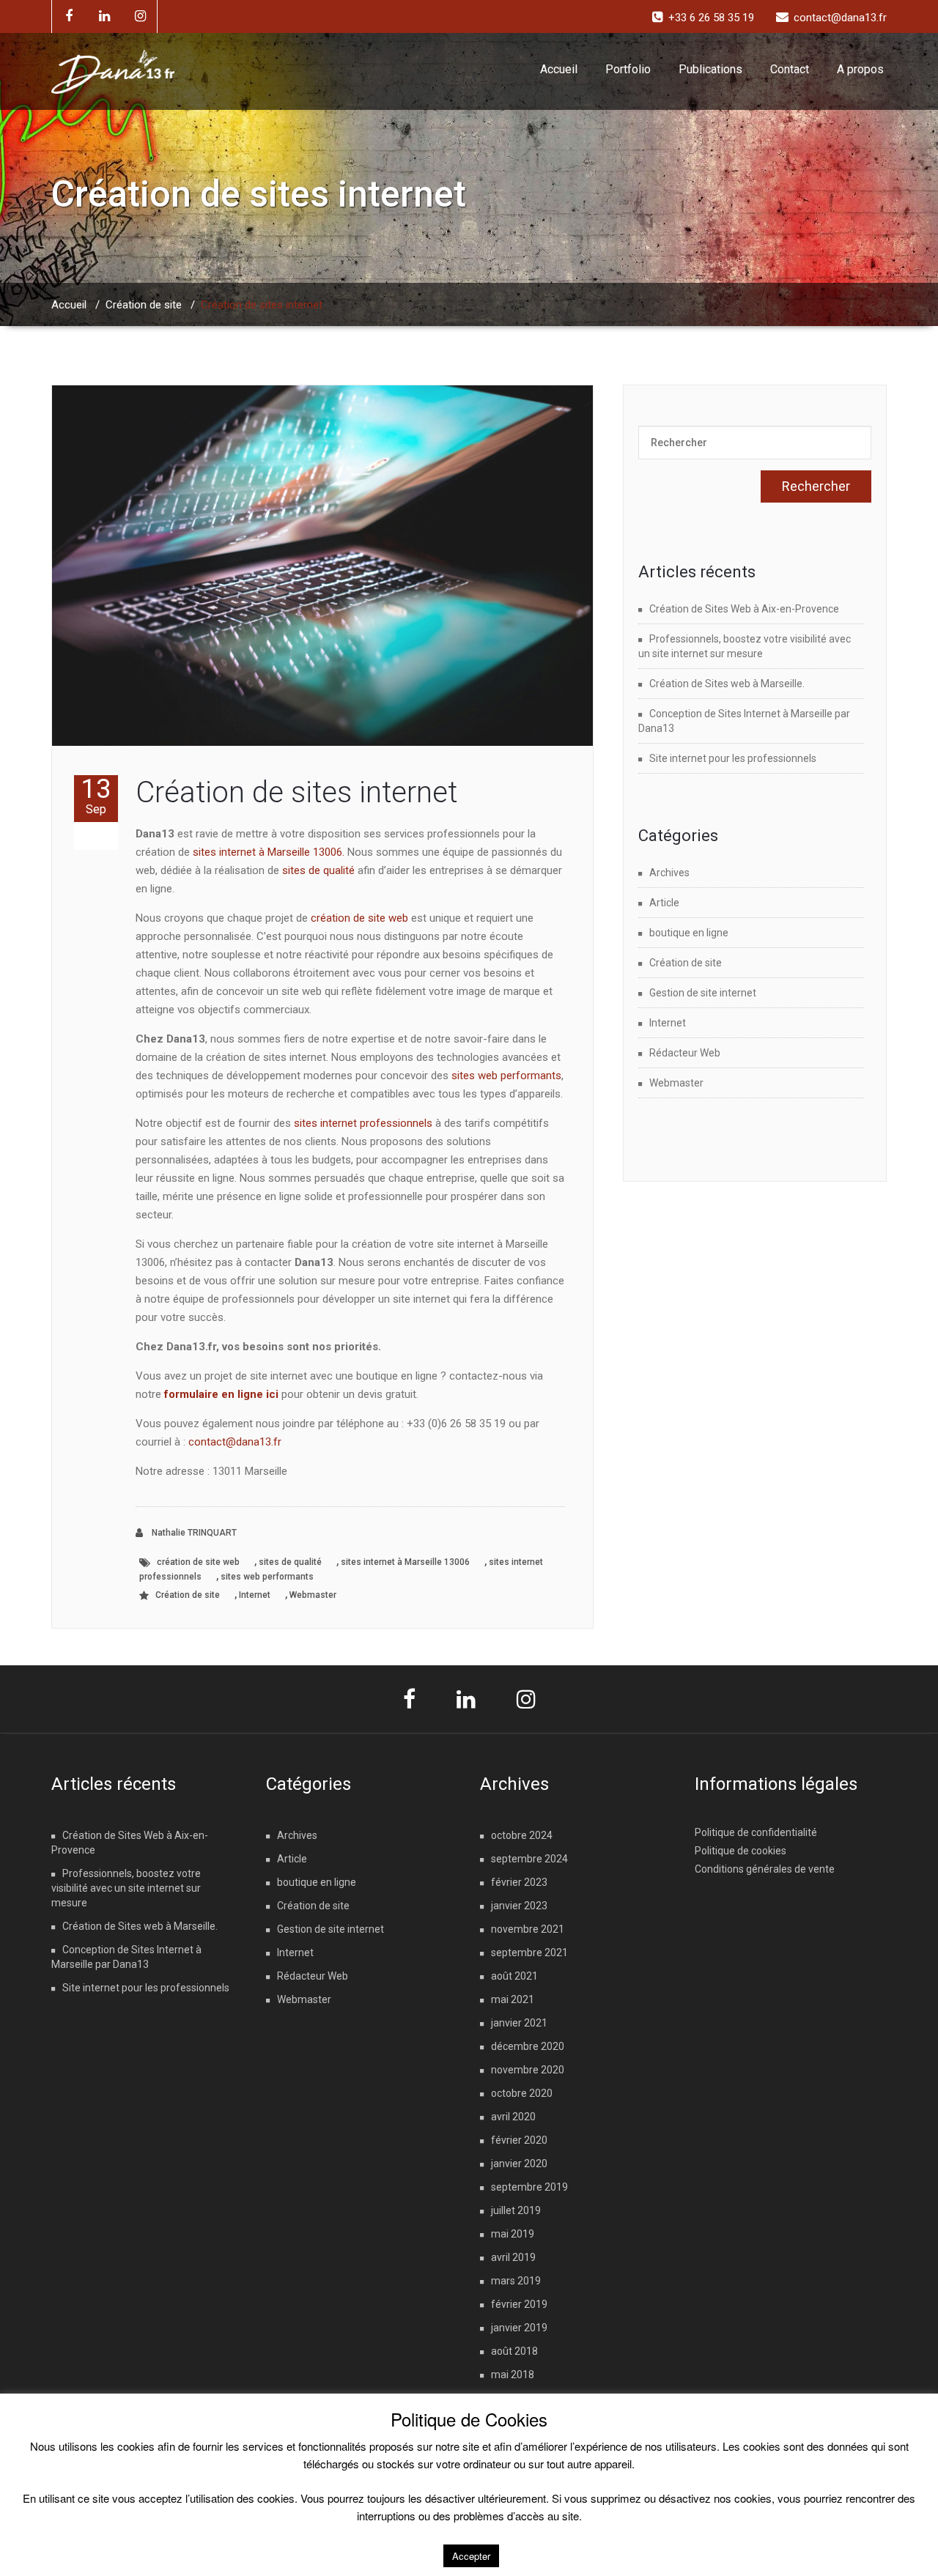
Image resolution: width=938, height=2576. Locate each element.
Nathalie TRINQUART (193, 1533)
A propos (860, 69)
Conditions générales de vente (765, 1869)
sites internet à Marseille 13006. (269, 852)
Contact (790, 69)
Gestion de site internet (703, 993)
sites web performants (506, 1076)
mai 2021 (513, 1999)
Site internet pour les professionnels (733, 758)
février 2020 (519, 2140)
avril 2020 (513, 2117)
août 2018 (514, 2351)
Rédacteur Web (685, 1053)
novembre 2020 (528, 2070)
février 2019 (519, 2304)
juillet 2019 (516, 2210)
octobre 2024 (522, 1835)
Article (664, 903)
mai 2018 (513, 2375)
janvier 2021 (519, 2023)
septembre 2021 (529, 1953)
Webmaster (313, 1595)
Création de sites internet (296, 792)
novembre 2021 (528, 1929)
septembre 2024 (529, 1859)
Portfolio (628, 69)
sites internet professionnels (363, 1123)
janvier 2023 (519, 1906)
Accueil (559, 69)
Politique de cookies (741, 1851)
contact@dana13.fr (235, 1442)
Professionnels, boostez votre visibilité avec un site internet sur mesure (126, 1888)
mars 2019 (516, 2281)
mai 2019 (513, 2234)
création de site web (359, 918)
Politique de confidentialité (756, 1832)
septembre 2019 (529, 2187)
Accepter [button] (471, 2556)
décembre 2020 (528, 2046)
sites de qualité (318, 870)
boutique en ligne (689, 933)
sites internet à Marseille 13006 (405, 1562)
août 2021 (514, 1976)
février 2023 (519, 1882)
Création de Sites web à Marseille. (727, 684)
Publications (710, 69)
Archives (669, 873)
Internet (255, 1595)
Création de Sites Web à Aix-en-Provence (744, 609)
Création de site (144, 305)
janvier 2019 (519, 2328)
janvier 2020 (519, 2164)
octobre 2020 (522, 2093)
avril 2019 (513, 2257)
